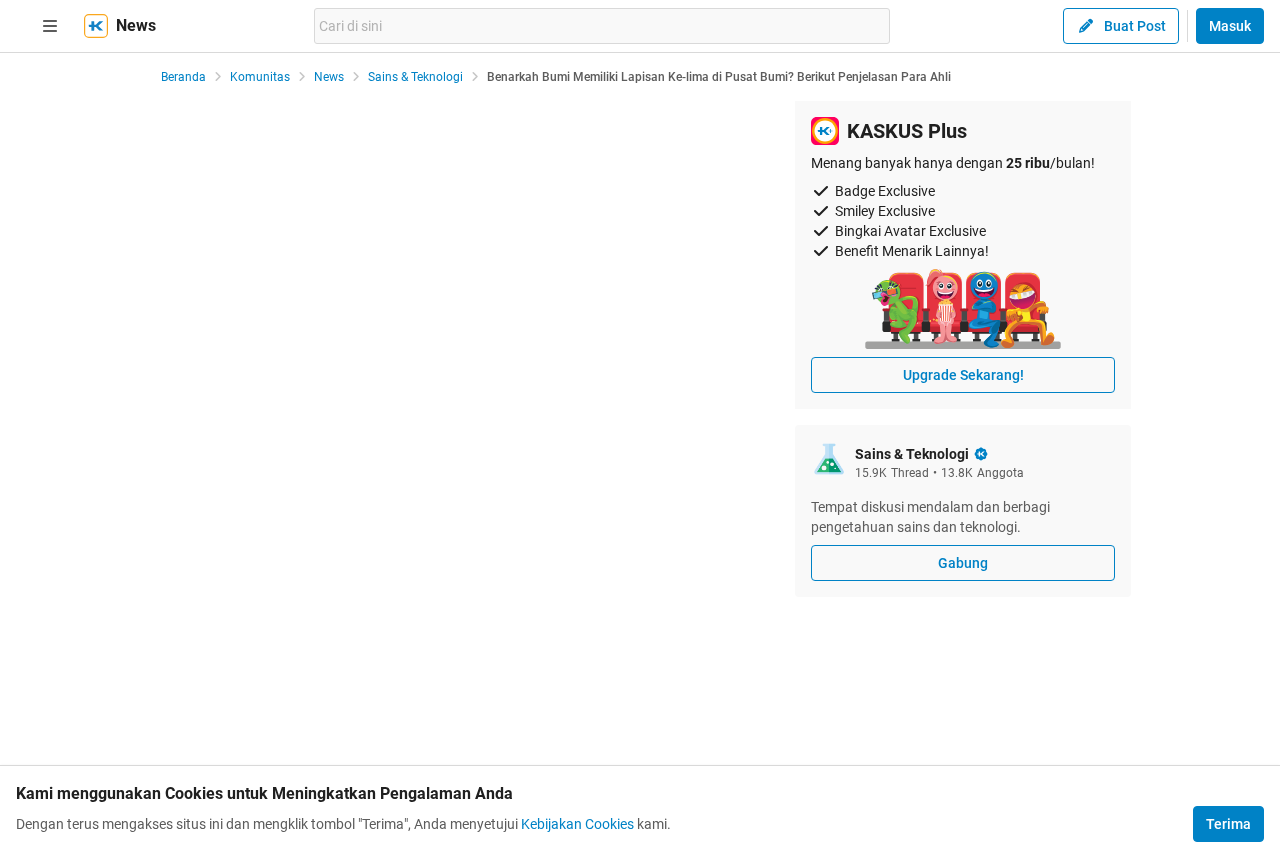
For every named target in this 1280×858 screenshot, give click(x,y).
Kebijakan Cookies (577, 824)
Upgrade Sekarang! (963, 375)
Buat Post (1135, 26)
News (329, 77)
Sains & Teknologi (415, 77)
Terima (1228, 824)
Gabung (963, 563)
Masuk (1230, 26)
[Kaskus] (96, 26)
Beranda (183, 77)
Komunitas (260, 77)
